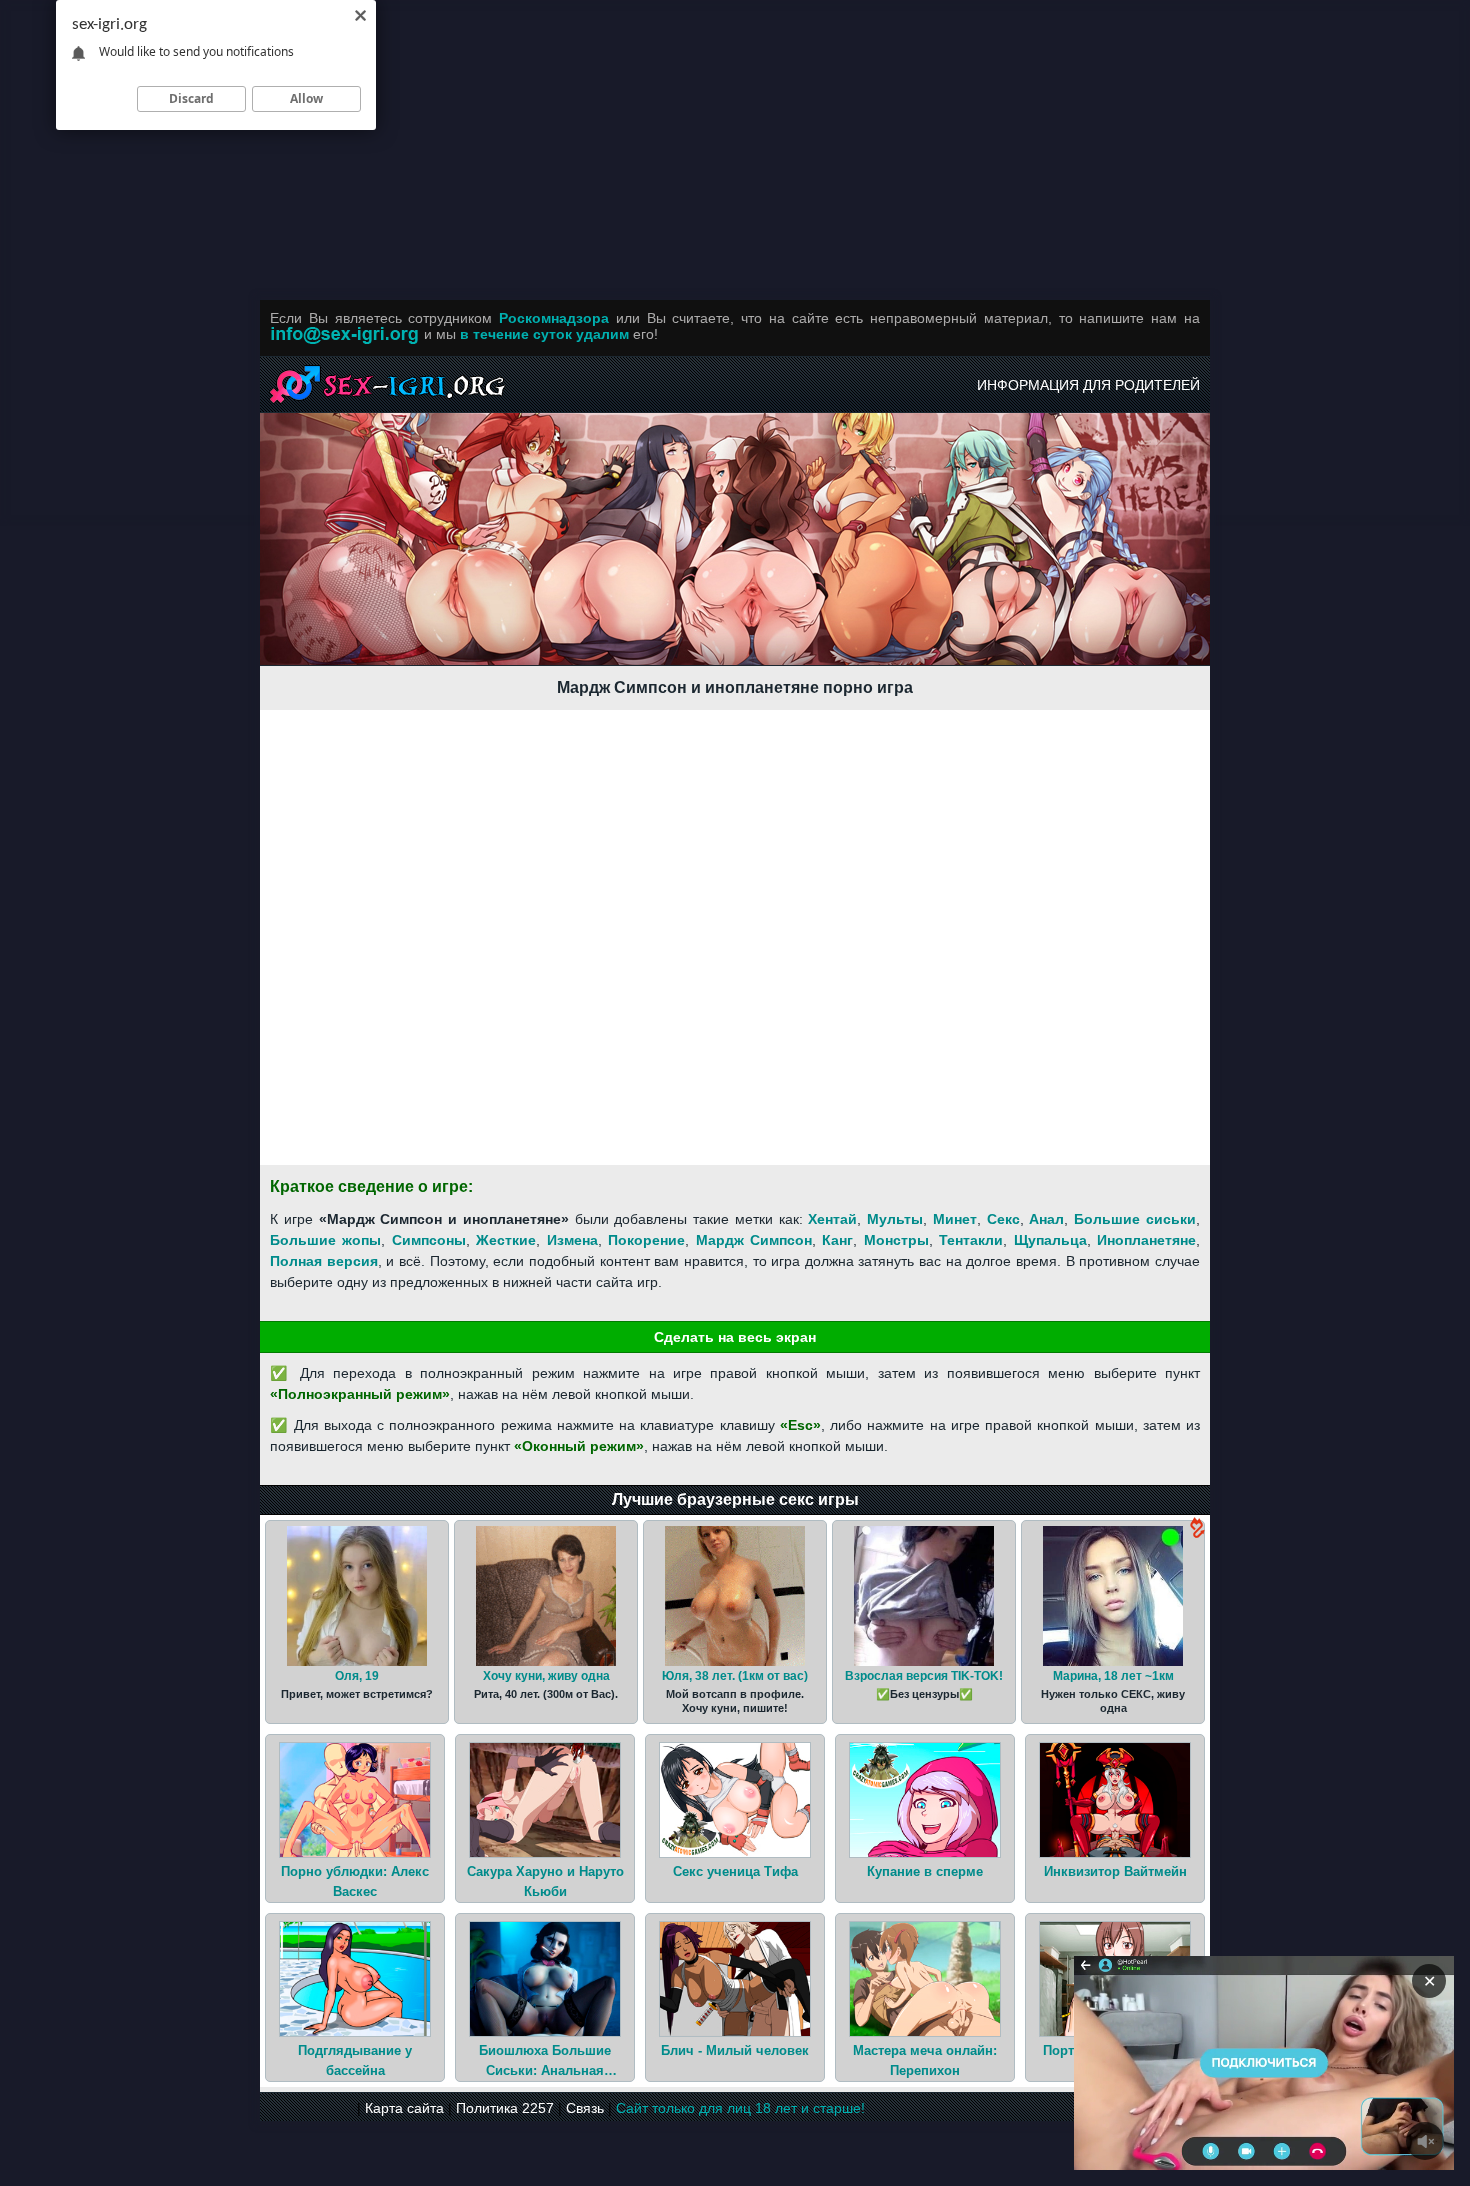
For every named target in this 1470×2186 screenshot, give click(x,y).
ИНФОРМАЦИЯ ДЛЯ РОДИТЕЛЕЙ (1088, 385)
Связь (585, 2108)
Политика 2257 (505, 2108)
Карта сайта (404, 2108)
